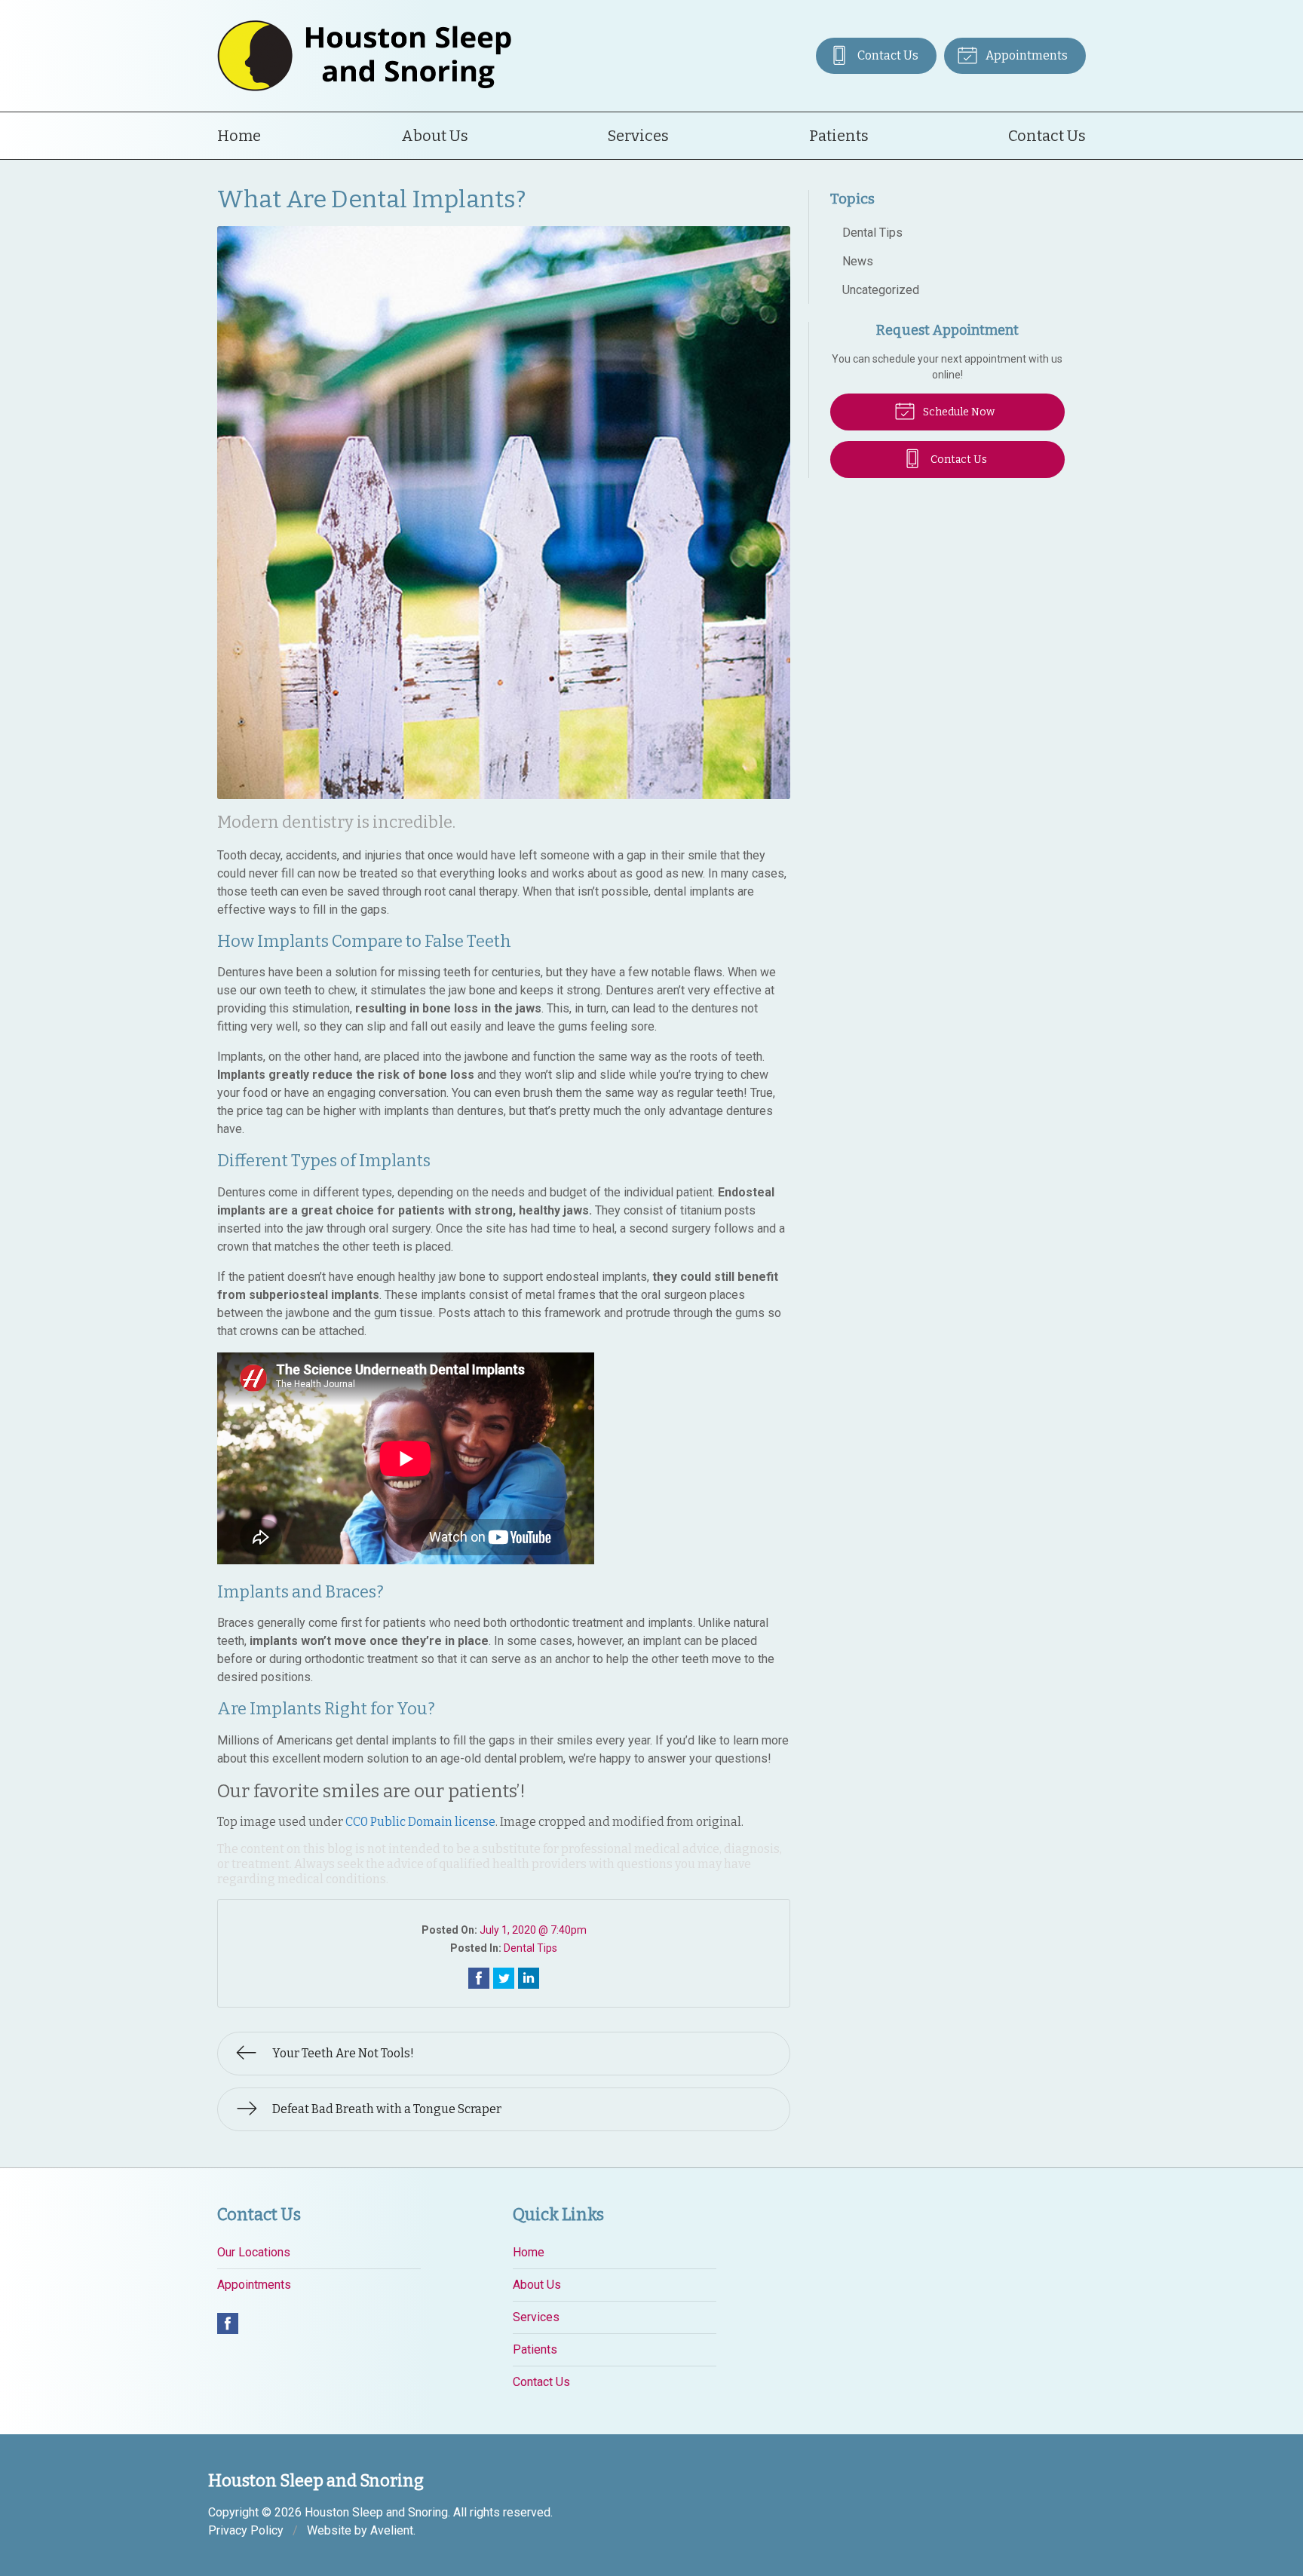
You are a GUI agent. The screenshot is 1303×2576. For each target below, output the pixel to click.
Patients (839, 136)
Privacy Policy (246, 2530)
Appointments (1026, 55)
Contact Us (887, 55)
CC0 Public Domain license (420, 1822)
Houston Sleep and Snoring (376, 2512)
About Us (435, 136)
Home (239, 136)
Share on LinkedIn (529, 1978)
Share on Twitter (504, 1978)
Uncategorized (881, 290)
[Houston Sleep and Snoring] (364, 56)
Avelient (392, 2530)
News (858, 261)
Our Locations (254, 2252)
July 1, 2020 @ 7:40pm (533, 1930)
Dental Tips (530, 1948)
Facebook (228, 2323)
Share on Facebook (479, 1978)
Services (638, 136)
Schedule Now (958, 412)
